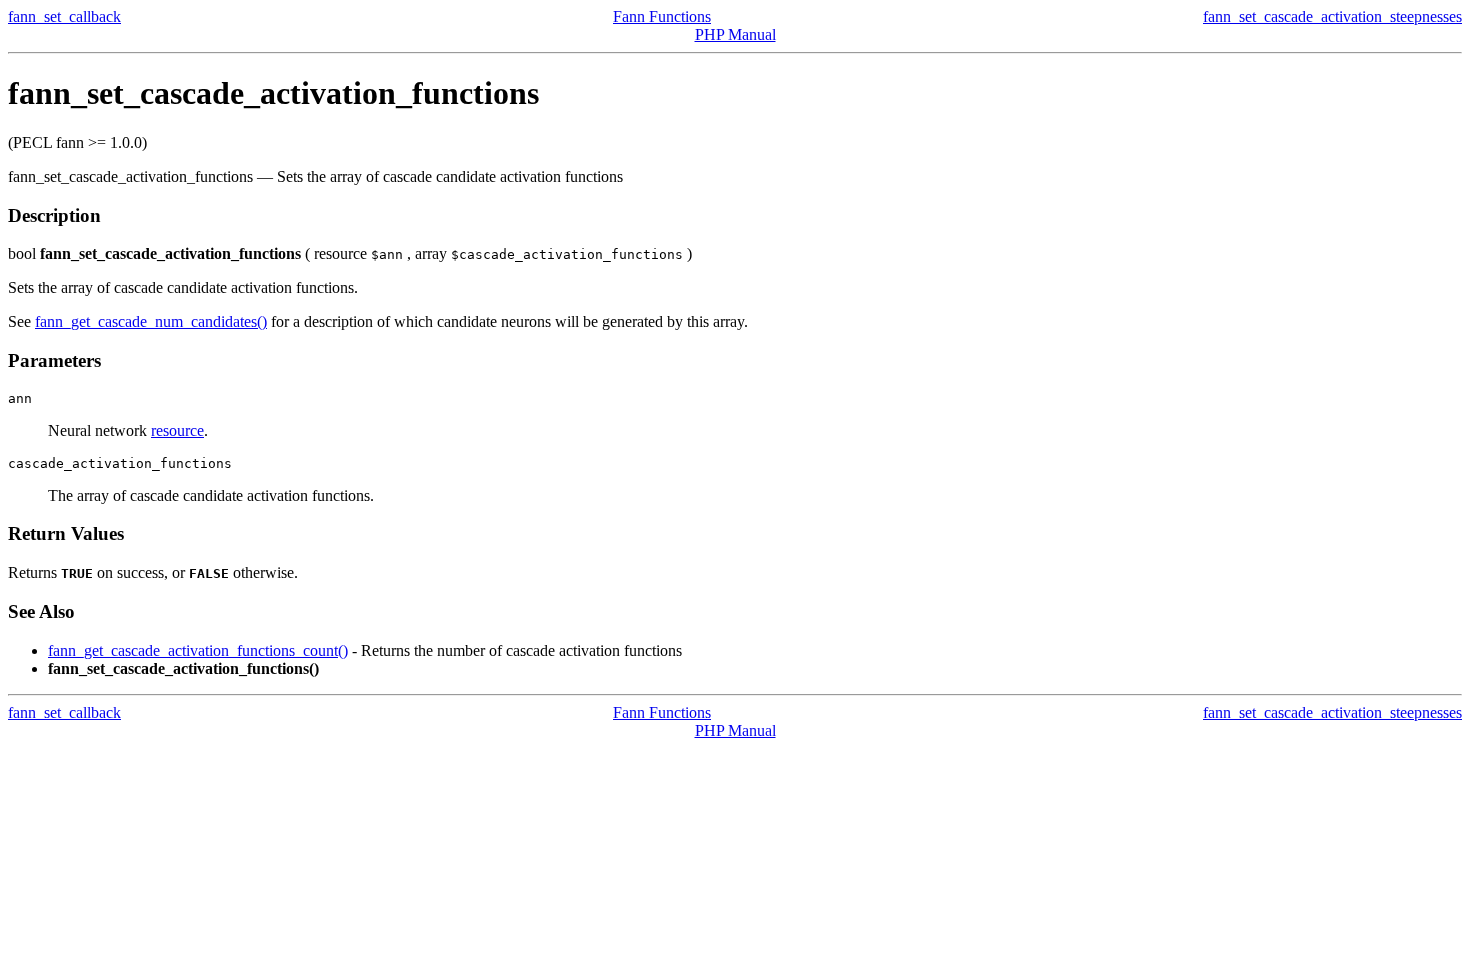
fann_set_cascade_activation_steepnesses (1332, 16)
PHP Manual (735, 34)
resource (177, 430)
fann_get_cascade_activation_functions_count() (198, 650)
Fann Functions (662, 16)
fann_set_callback (64, 16)
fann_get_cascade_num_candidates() (151, 321)
